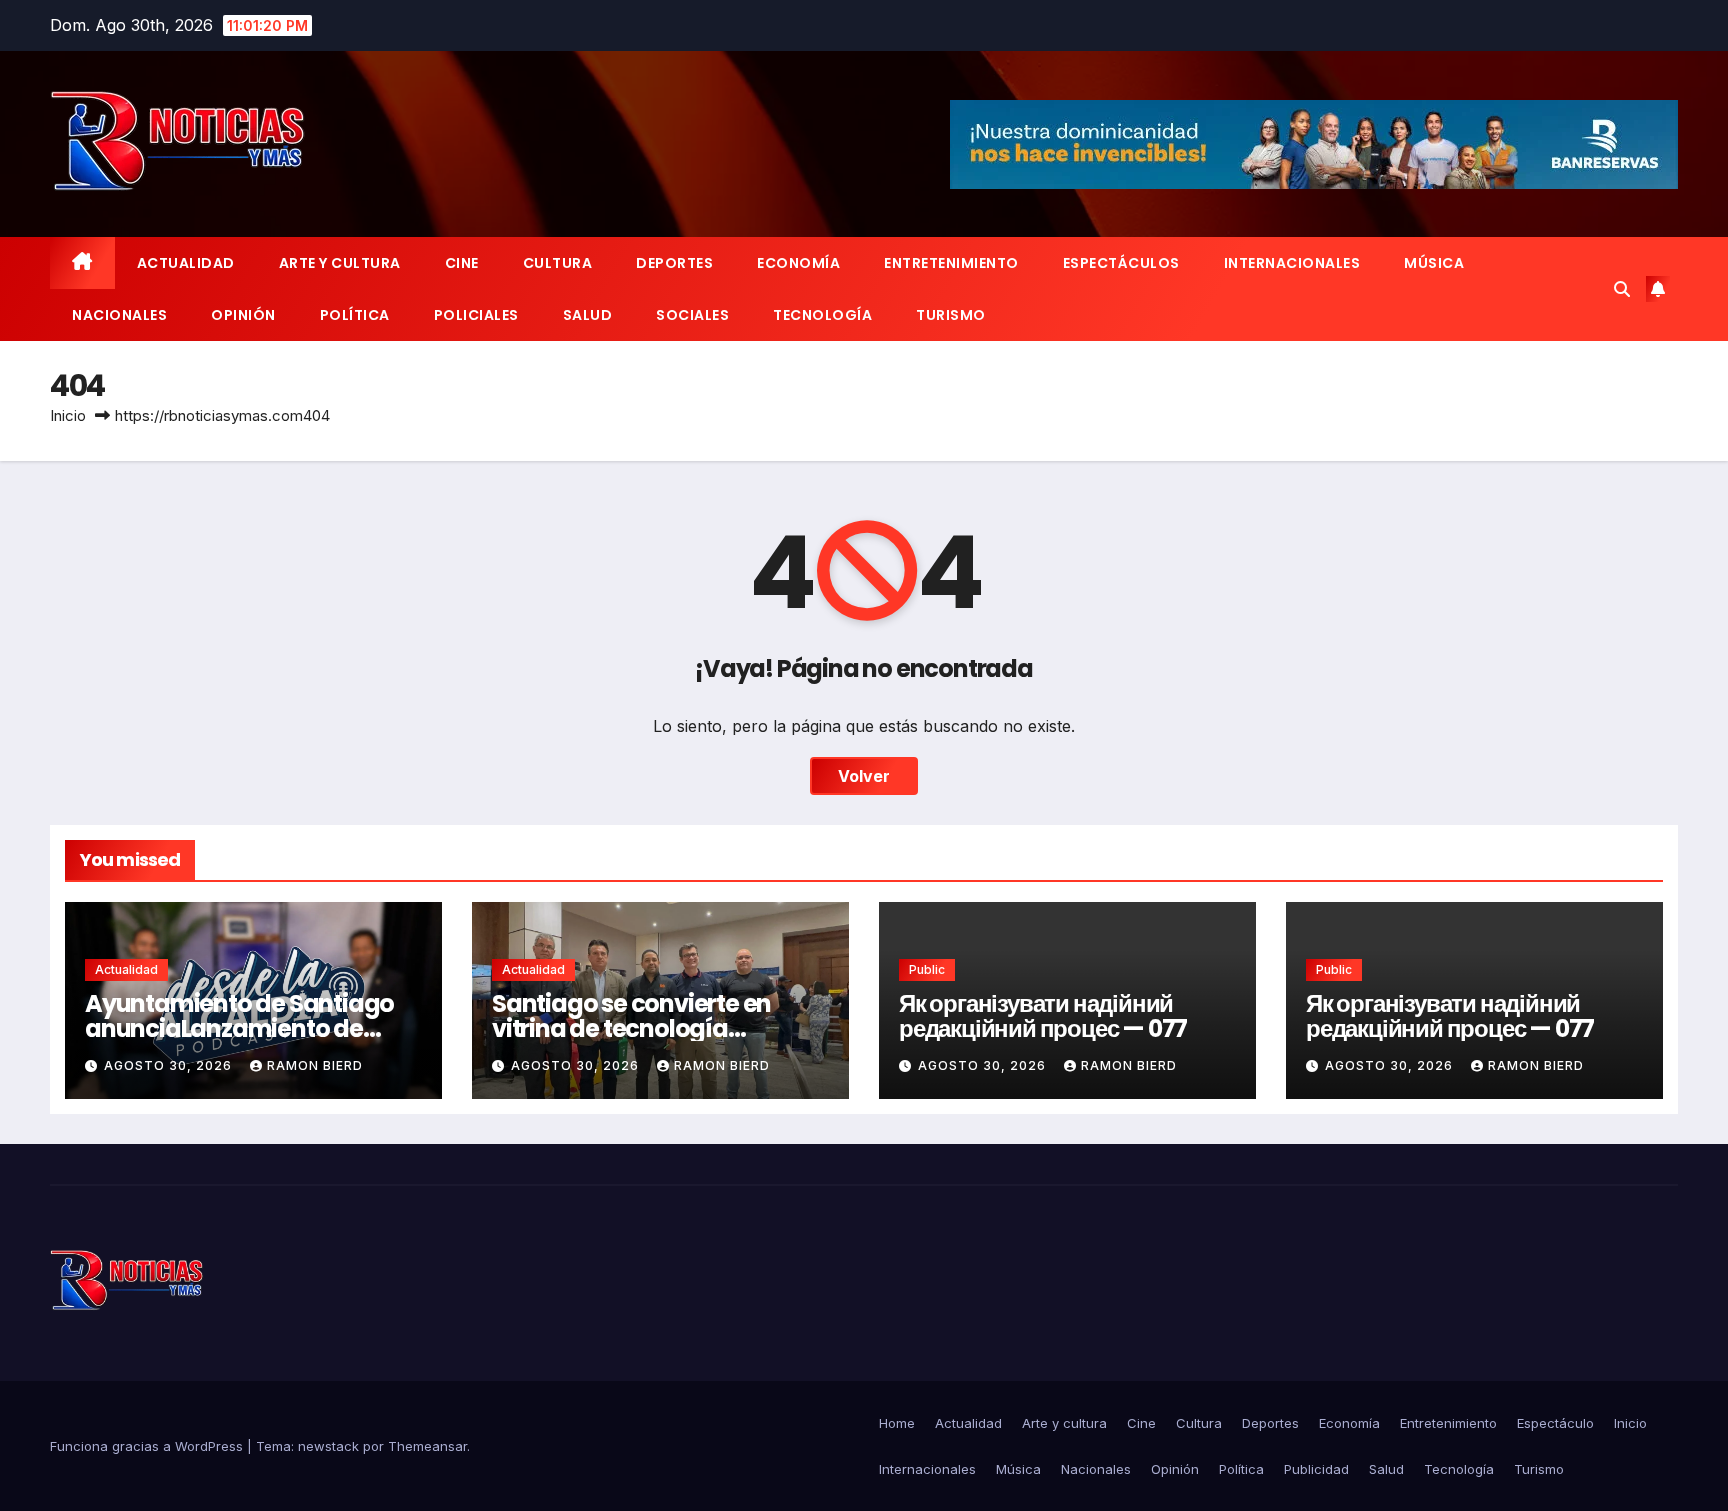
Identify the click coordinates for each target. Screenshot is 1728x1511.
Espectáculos (1121, 263)
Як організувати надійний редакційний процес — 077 (1043, 1016)
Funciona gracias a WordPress (148, 1446)
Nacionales (119, 315)
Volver (864, 776)
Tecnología (822, 315)
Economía (798, 263)
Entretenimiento (951, 263)
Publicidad (1316, 1469)
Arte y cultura (340, 263)
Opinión (243, 315)
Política (355, 315)
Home (897, 1423)
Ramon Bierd (315, 1065)
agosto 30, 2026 (170, 1065)
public (927, 969)
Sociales (692, 315)
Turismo (951, 315)
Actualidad (186, 263)
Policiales (476, 315)
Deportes (674, 263)
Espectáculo (1555, 1423)
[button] (1622, 289)
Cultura (558, 263)
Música (1434, 263)
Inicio (68, 415)
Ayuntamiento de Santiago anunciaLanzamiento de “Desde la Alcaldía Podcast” (244, 1028)
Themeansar (427, 1446)
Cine (462, 263)
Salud (588, 315)
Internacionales (1292, 263)
